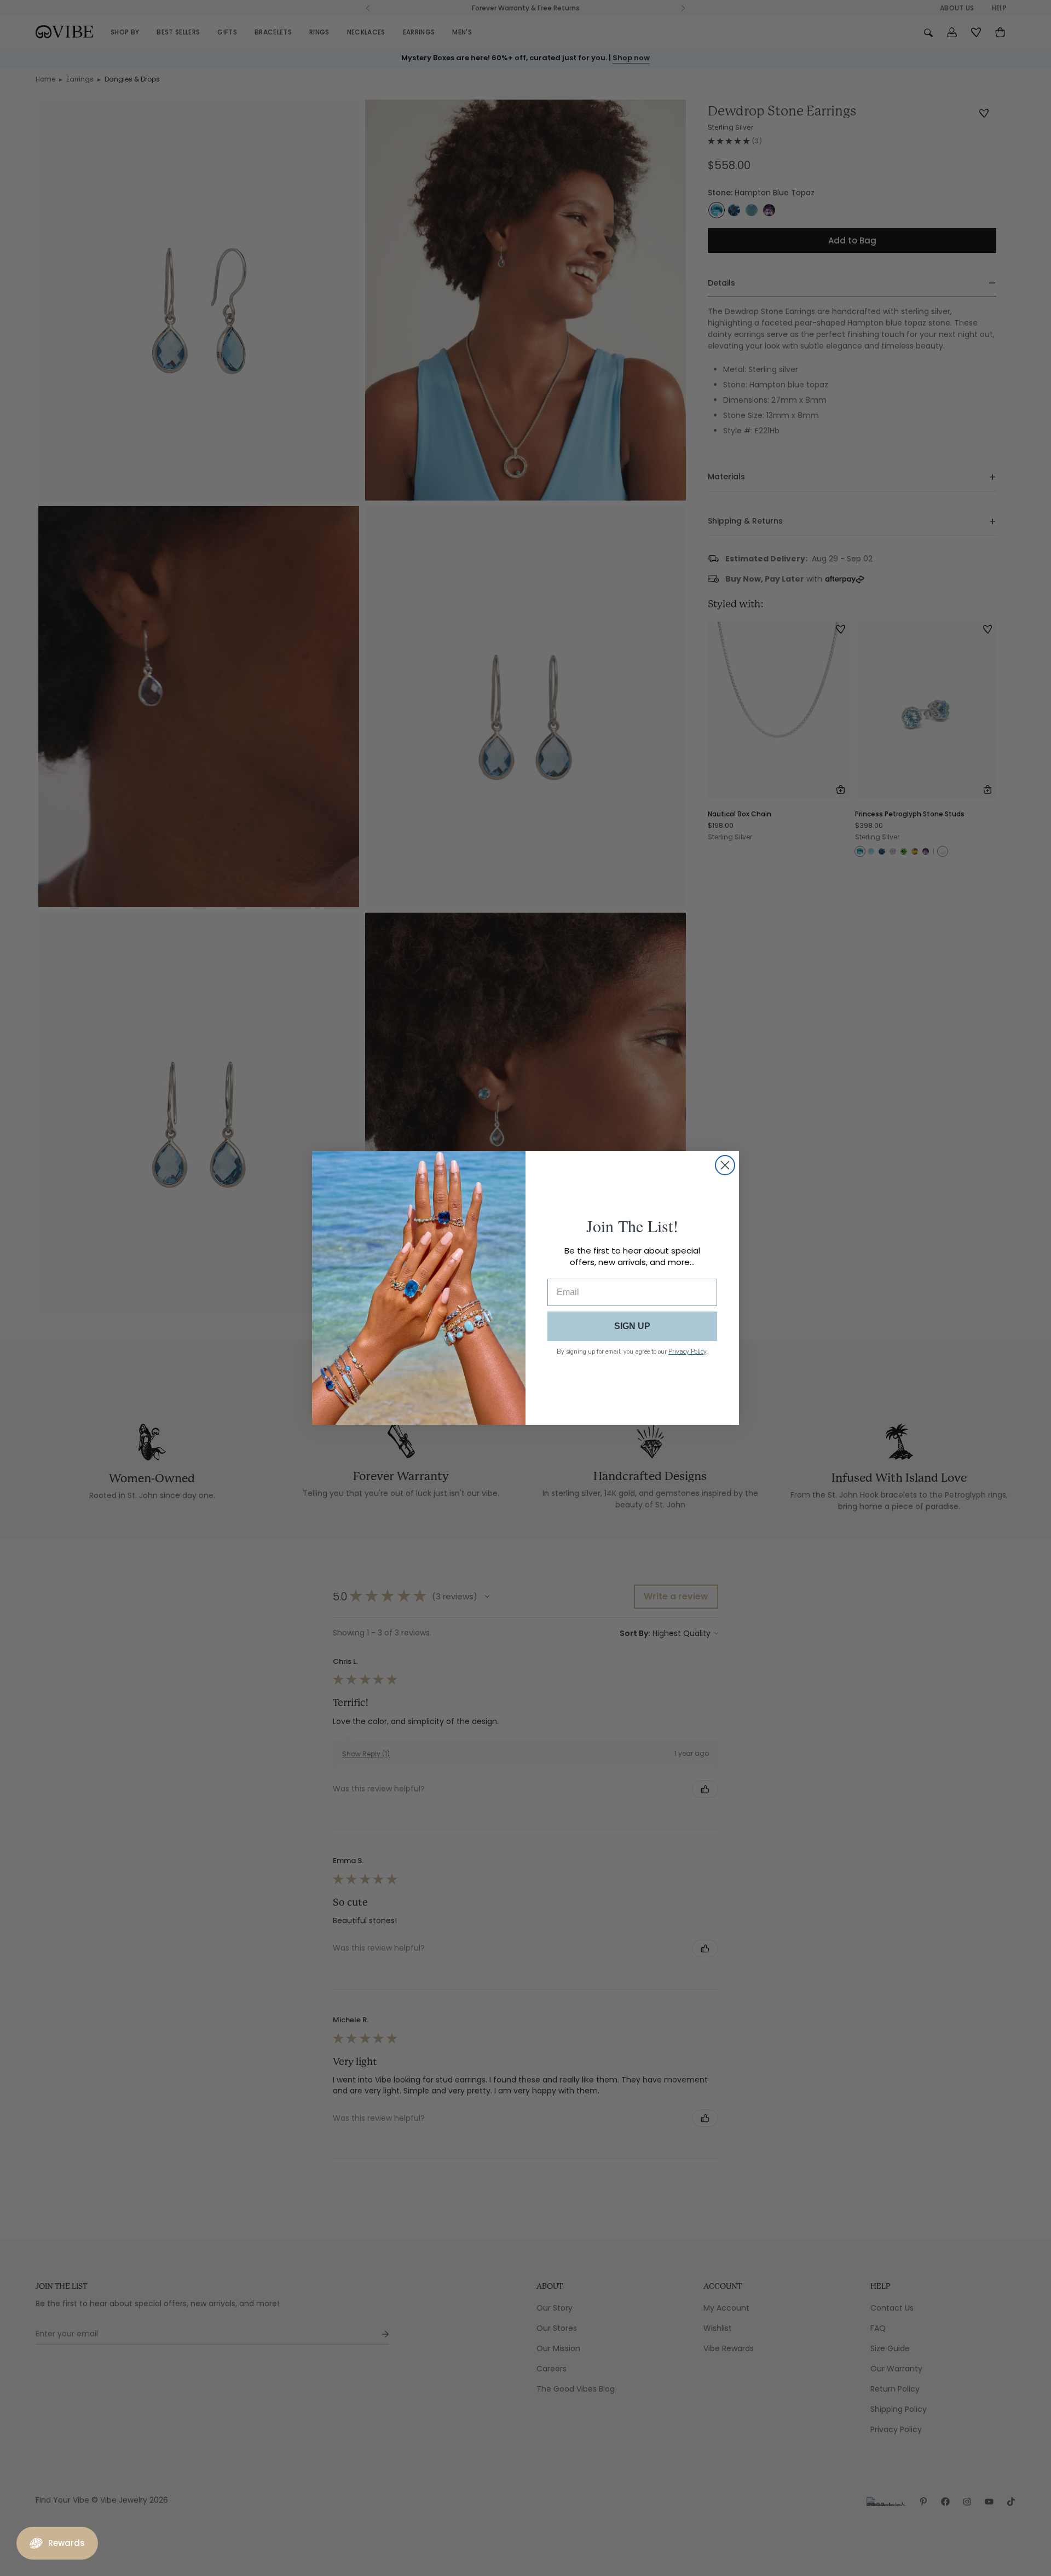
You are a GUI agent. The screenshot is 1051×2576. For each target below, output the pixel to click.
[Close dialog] (725, 1165)
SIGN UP (632, 1326)
